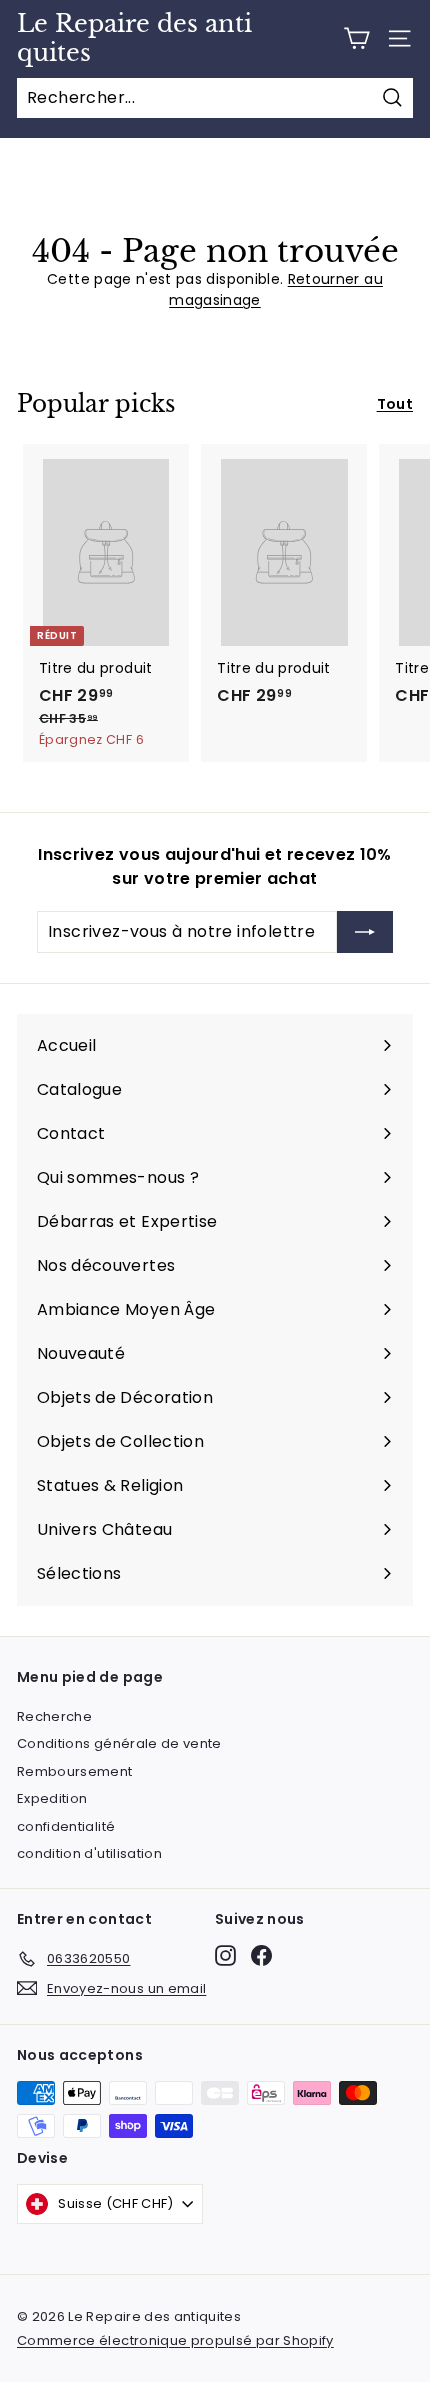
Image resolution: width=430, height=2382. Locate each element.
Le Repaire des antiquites (134, 38)
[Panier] (356, 38)
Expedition (52, 1798)
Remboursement (75, 1771)
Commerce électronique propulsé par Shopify (175, 2340)
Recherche (54, 1716)
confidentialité (66, 1826)
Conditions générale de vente (119, 1743)
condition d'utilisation (89, 1853)
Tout (395, 404)
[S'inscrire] (365, 932)
